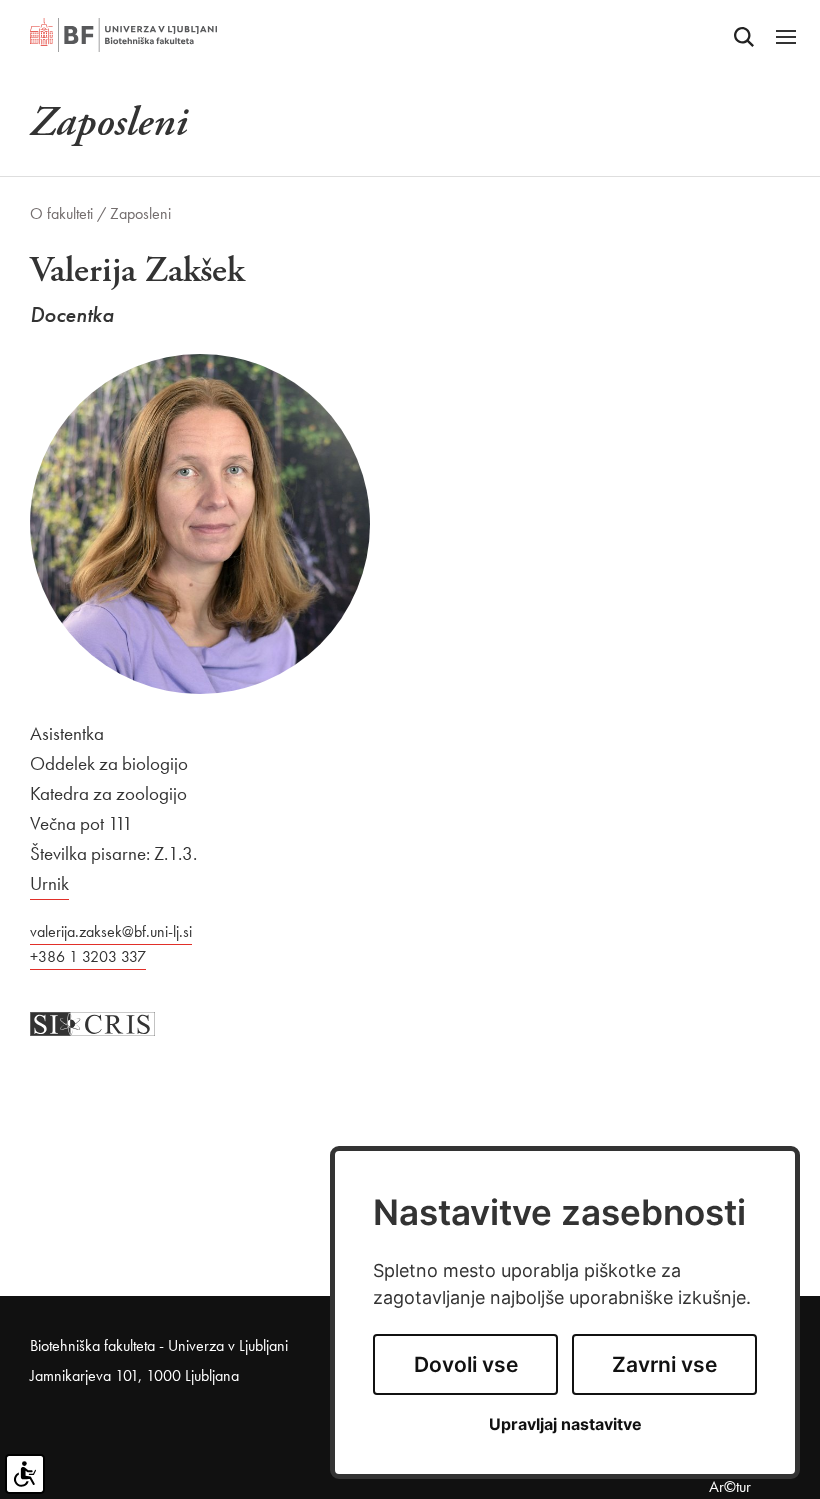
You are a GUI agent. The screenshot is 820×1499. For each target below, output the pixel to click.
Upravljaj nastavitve (565, 1424)
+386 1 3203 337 (88, 956)
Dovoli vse (466, 1364)
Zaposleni (140, 213)
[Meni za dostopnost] (25, 1474)
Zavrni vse (664, 1364)
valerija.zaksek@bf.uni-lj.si (111, 931)
